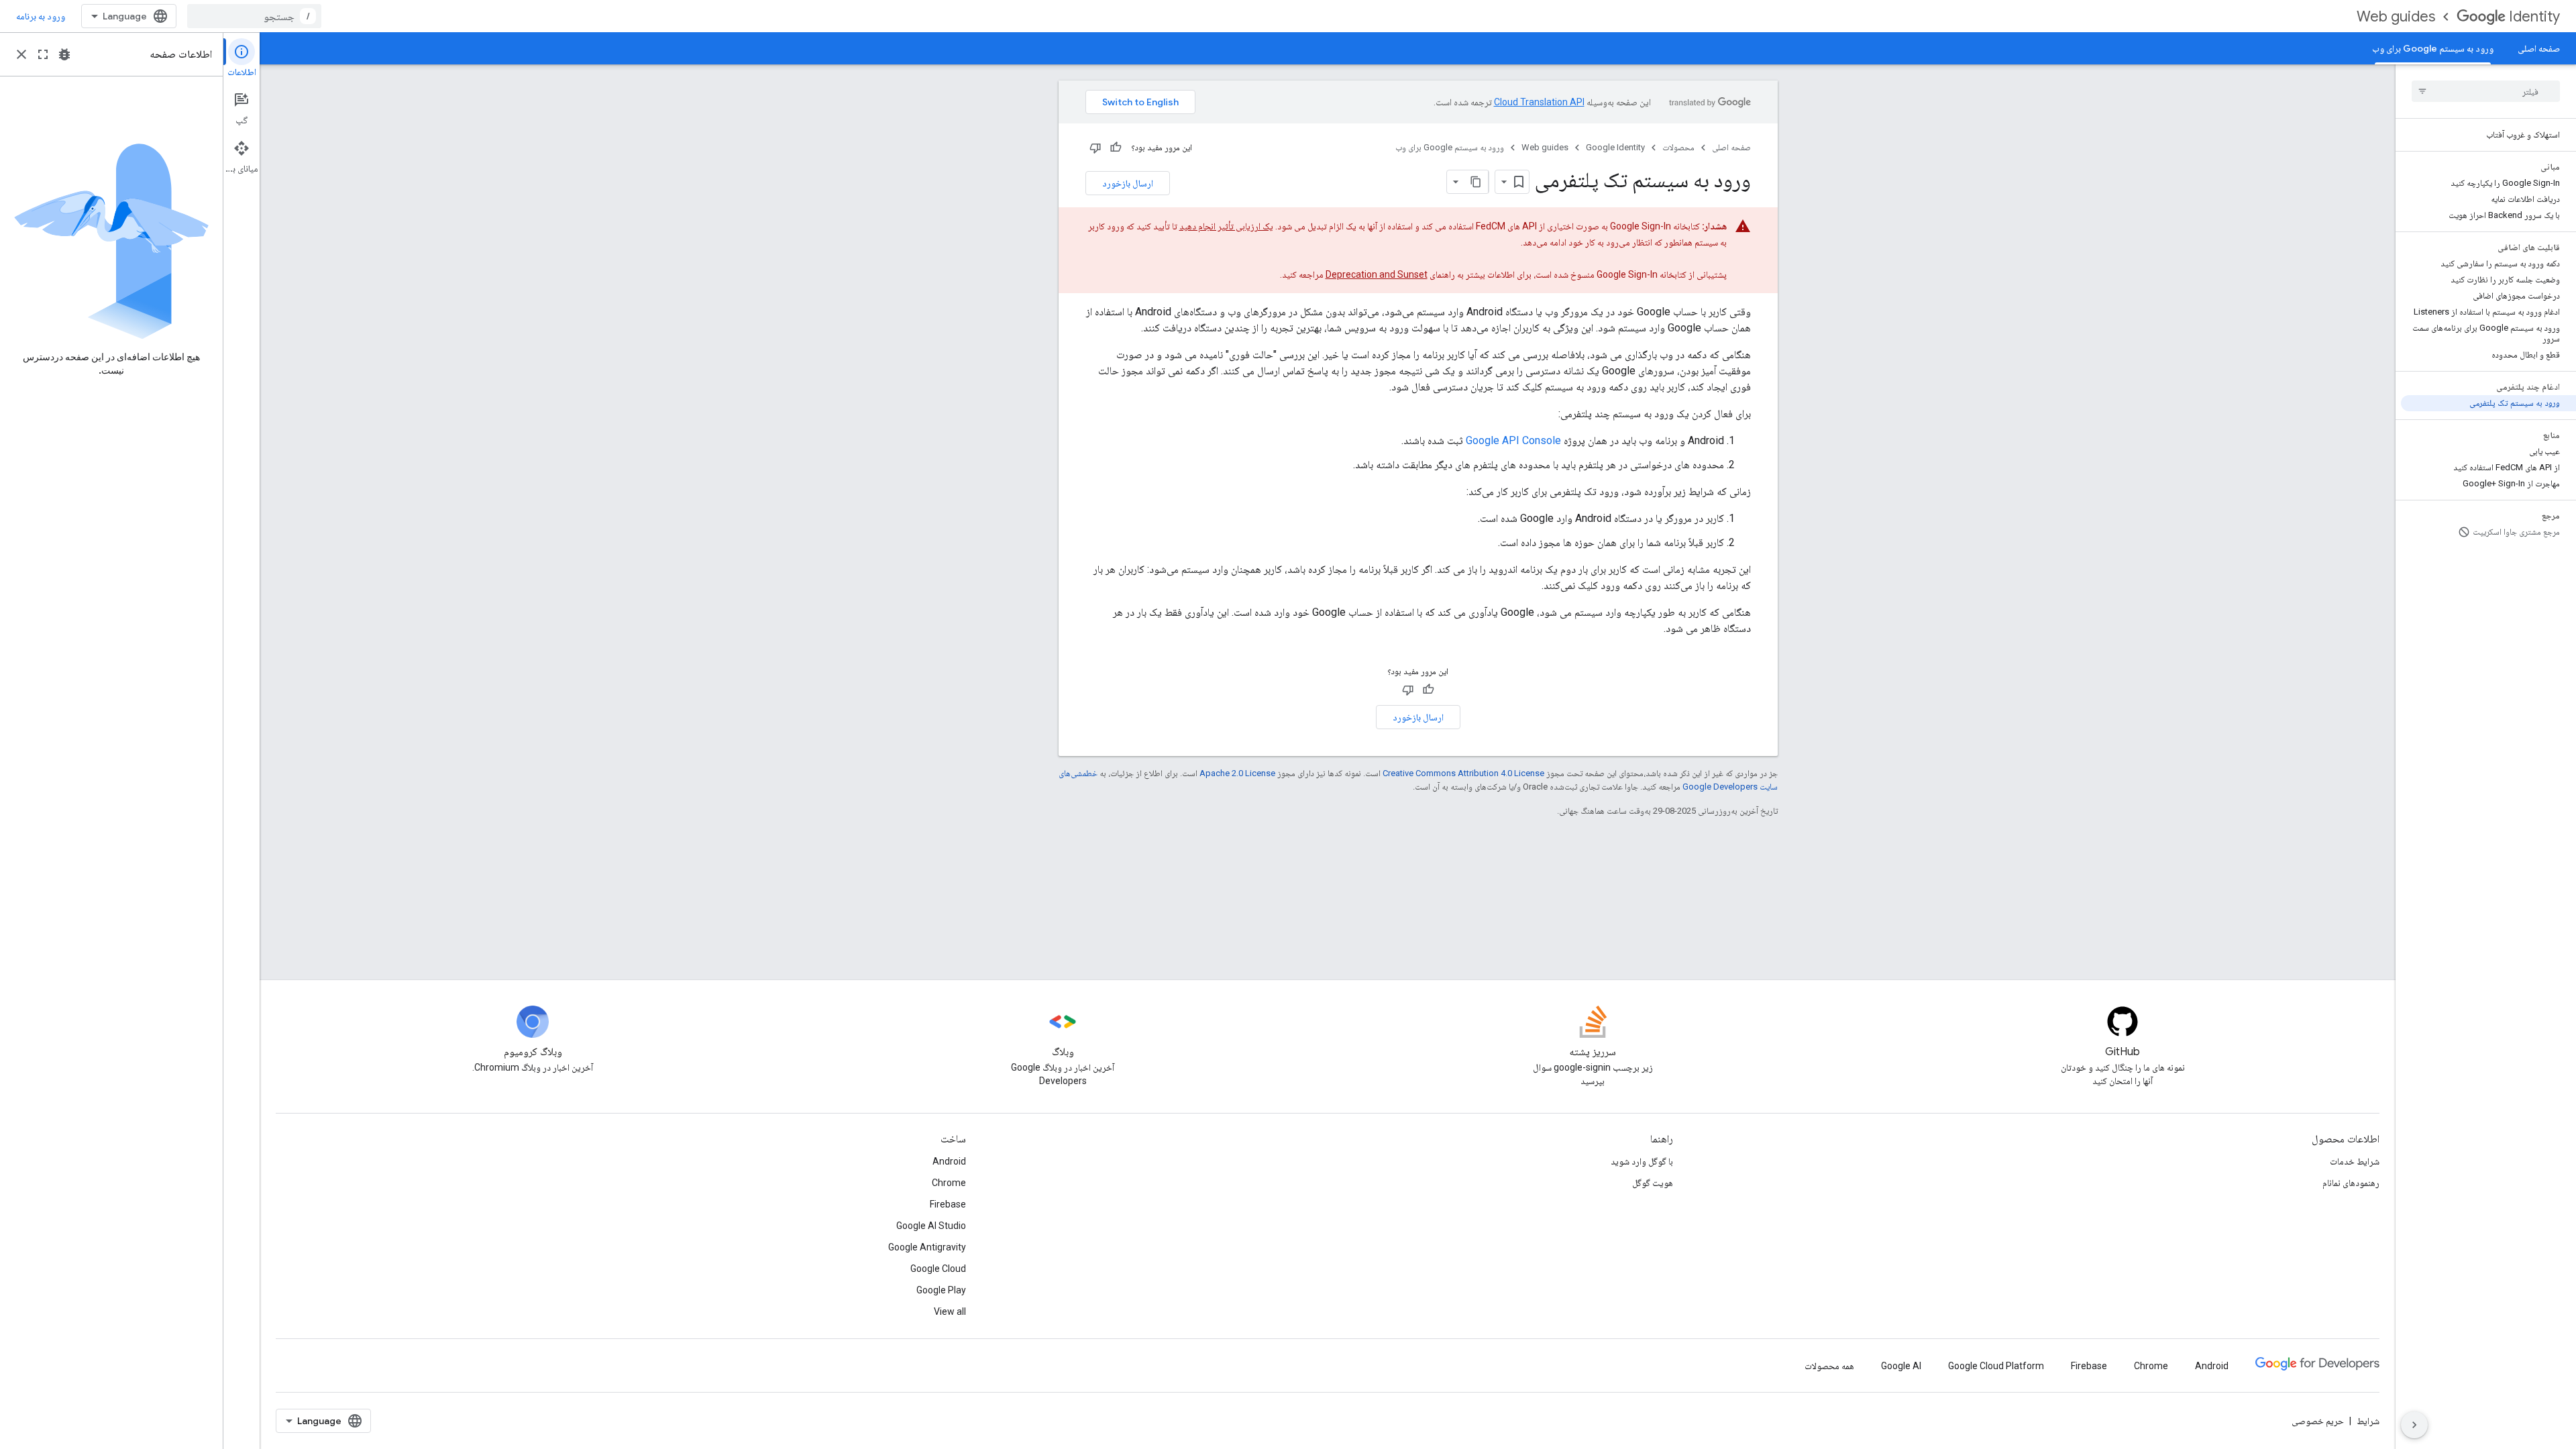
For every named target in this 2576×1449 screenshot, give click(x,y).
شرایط (2368, 1421)
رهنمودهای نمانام (2351, 1183)
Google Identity (1615, 147)
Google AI (1901, 1366)
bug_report (64, 54)
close (21, 54)
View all (950, 1311)
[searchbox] (2486, 91)
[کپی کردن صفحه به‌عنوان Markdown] (1477, 182)
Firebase (948, 1204)
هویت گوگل (1653, 1183)
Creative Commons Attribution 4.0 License (1463, 773)
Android (949, 1161)
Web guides (2396, 16)
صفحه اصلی (2539, 48)
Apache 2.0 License (1237, 773)
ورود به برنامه (41, 16)
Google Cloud (938, 1269)
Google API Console (1513, 440)
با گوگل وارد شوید (1642, 1161)
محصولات (1678, 147)
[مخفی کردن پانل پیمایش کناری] (2414, 1425)
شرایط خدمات (2355, 1161)
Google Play (941, 1290)
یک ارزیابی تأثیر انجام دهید (1226, 226)
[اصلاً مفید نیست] (1095, 148)
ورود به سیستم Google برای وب (2433, 48)
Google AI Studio (931, 1226)
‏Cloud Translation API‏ (1539, 102)
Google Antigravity (927, 1247)
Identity (2534, 16)
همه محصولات (1829, 1366)
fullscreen (43, 54)
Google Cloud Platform (1996, 1366)
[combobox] (254, 16)
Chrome (949, 1183)
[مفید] (1116, 148)
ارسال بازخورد (1128, 183)
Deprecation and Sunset (1377, 274)
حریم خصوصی (2318, 1421)
